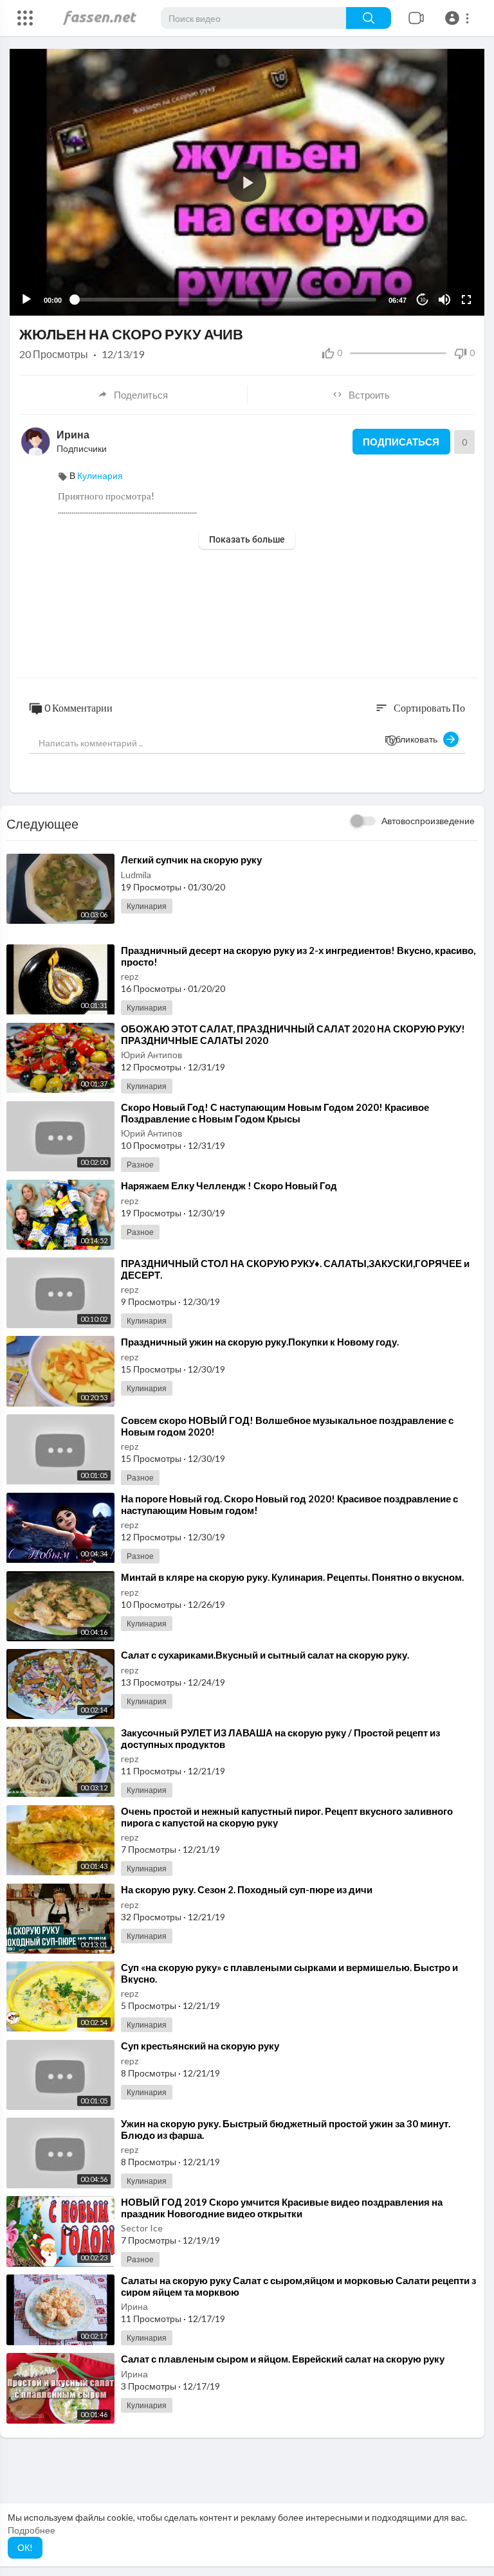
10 (423, 300)
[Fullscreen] (466, 300)
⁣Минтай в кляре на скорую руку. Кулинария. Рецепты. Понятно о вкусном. (292, 1577)
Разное (140, 1165)
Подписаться (401, 442)
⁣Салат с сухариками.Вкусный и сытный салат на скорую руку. (265, 1655)
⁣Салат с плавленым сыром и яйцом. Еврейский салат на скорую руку (283, 2359)
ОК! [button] (25, 2547)
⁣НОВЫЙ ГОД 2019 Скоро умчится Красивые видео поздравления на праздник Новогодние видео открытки (282, 2208)
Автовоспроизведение (428, 821)
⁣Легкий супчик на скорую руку (191, 860)
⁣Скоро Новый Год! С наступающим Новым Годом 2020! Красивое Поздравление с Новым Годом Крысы (275, 1113)
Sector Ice (142, 2228)
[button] (459, 18)
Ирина (73, 434)
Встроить (369, 395)
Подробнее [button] (32, 2530)
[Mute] (444, 300)
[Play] (26, 300)
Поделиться (141, 395)
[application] (247, 182)
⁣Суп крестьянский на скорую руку (200, 2046)
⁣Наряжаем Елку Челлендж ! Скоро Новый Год (229, 1185)
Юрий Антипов (151, 1055)
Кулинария (100, 475)
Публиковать (414, 739)
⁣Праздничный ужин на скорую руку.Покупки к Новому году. (260, 1342)
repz (130, 976)
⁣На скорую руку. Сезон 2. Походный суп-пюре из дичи (247, 1889)
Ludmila (136, 875)
